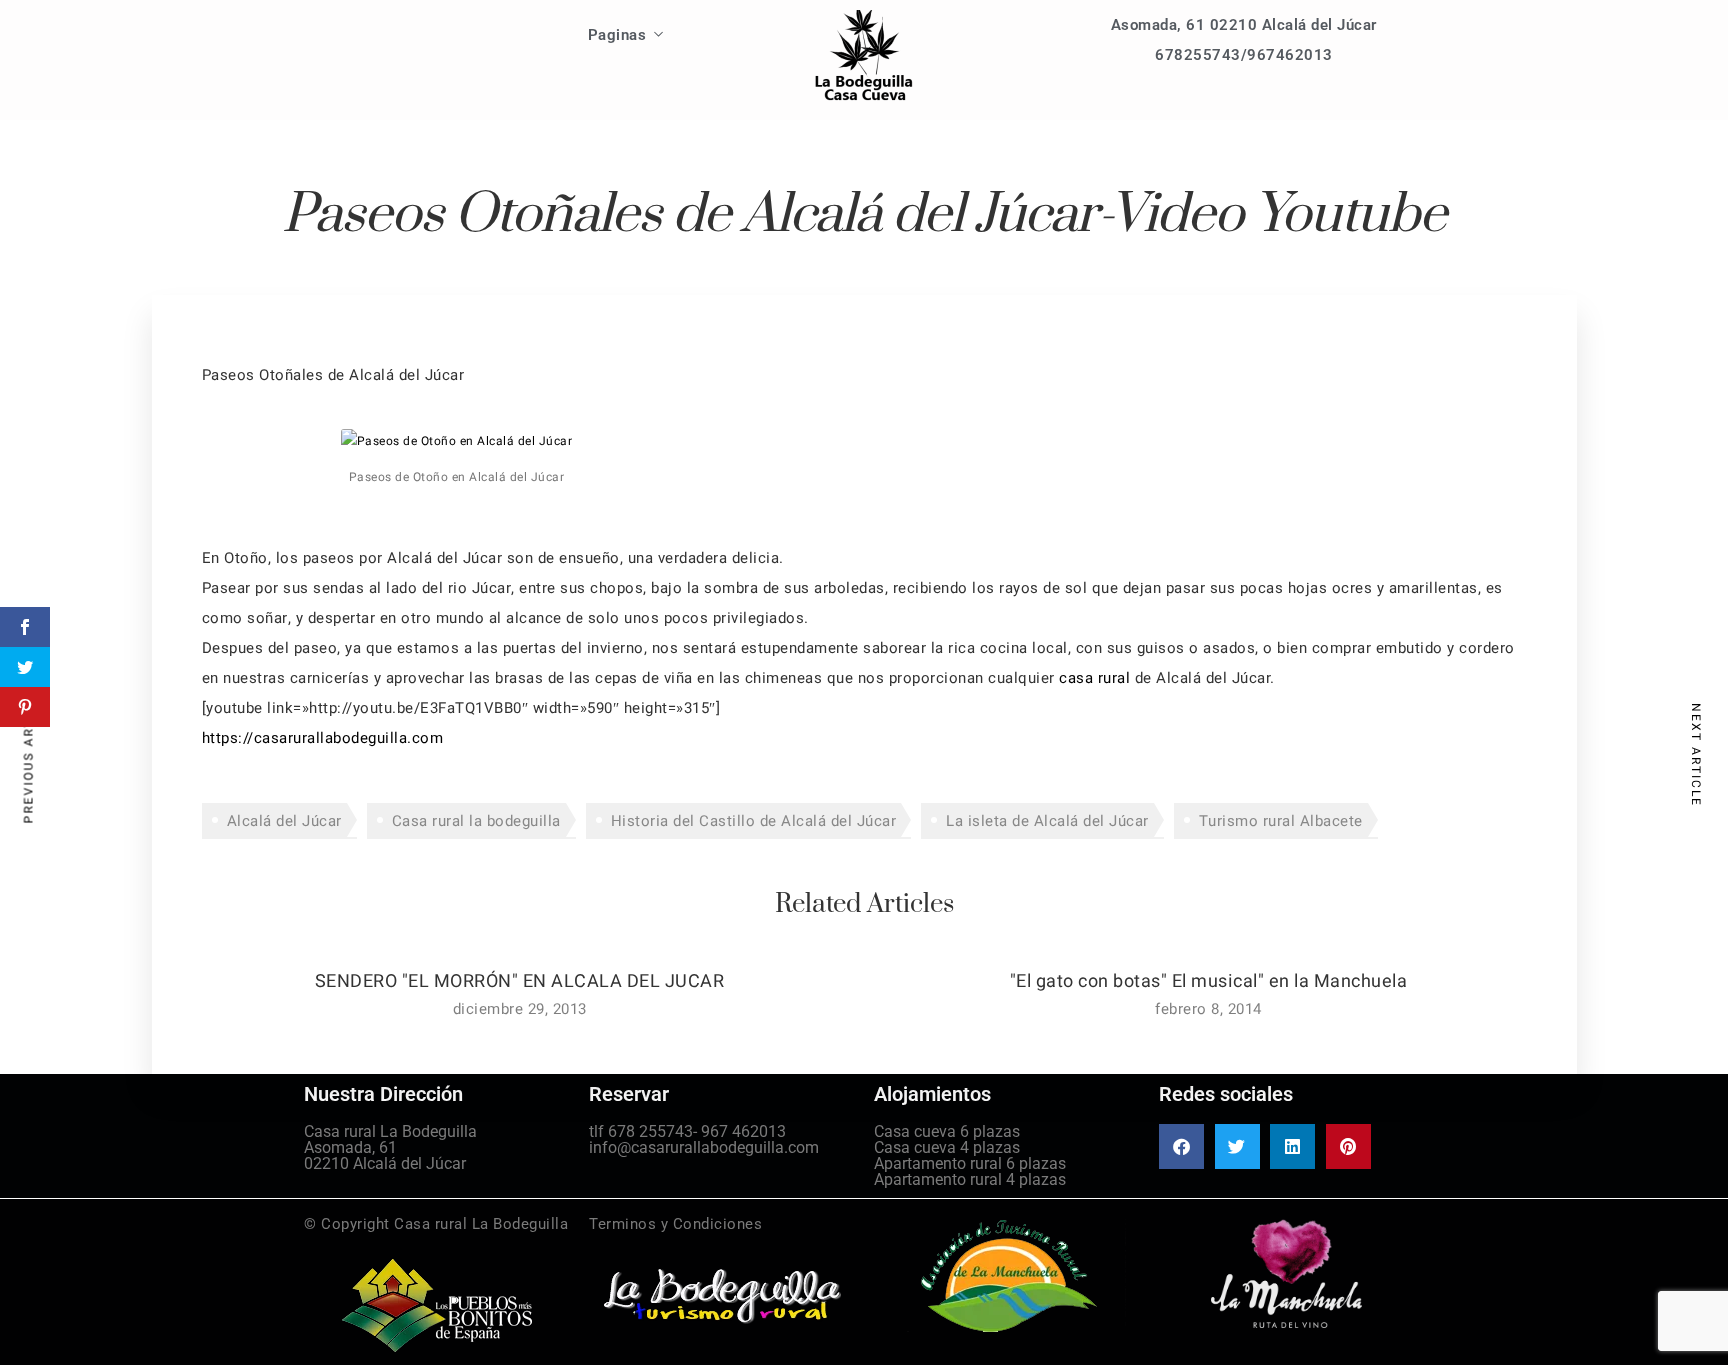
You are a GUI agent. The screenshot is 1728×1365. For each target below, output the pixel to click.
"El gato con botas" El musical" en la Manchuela (1209, 981)
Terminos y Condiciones (675, 1224)
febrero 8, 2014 (1208, 1009)
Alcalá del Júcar (284, 821)
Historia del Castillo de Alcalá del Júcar (754, 821)
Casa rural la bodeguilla (476, 821)
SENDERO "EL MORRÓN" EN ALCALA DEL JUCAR (520, 981)
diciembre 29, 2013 (520, 1009)
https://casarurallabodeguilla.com (323, 738)
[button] (1181, 1146)
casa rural (1094, 678)
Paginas (617, 35)
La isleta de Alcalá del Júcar (1047, 821)
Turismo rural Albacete (1281, 821)
